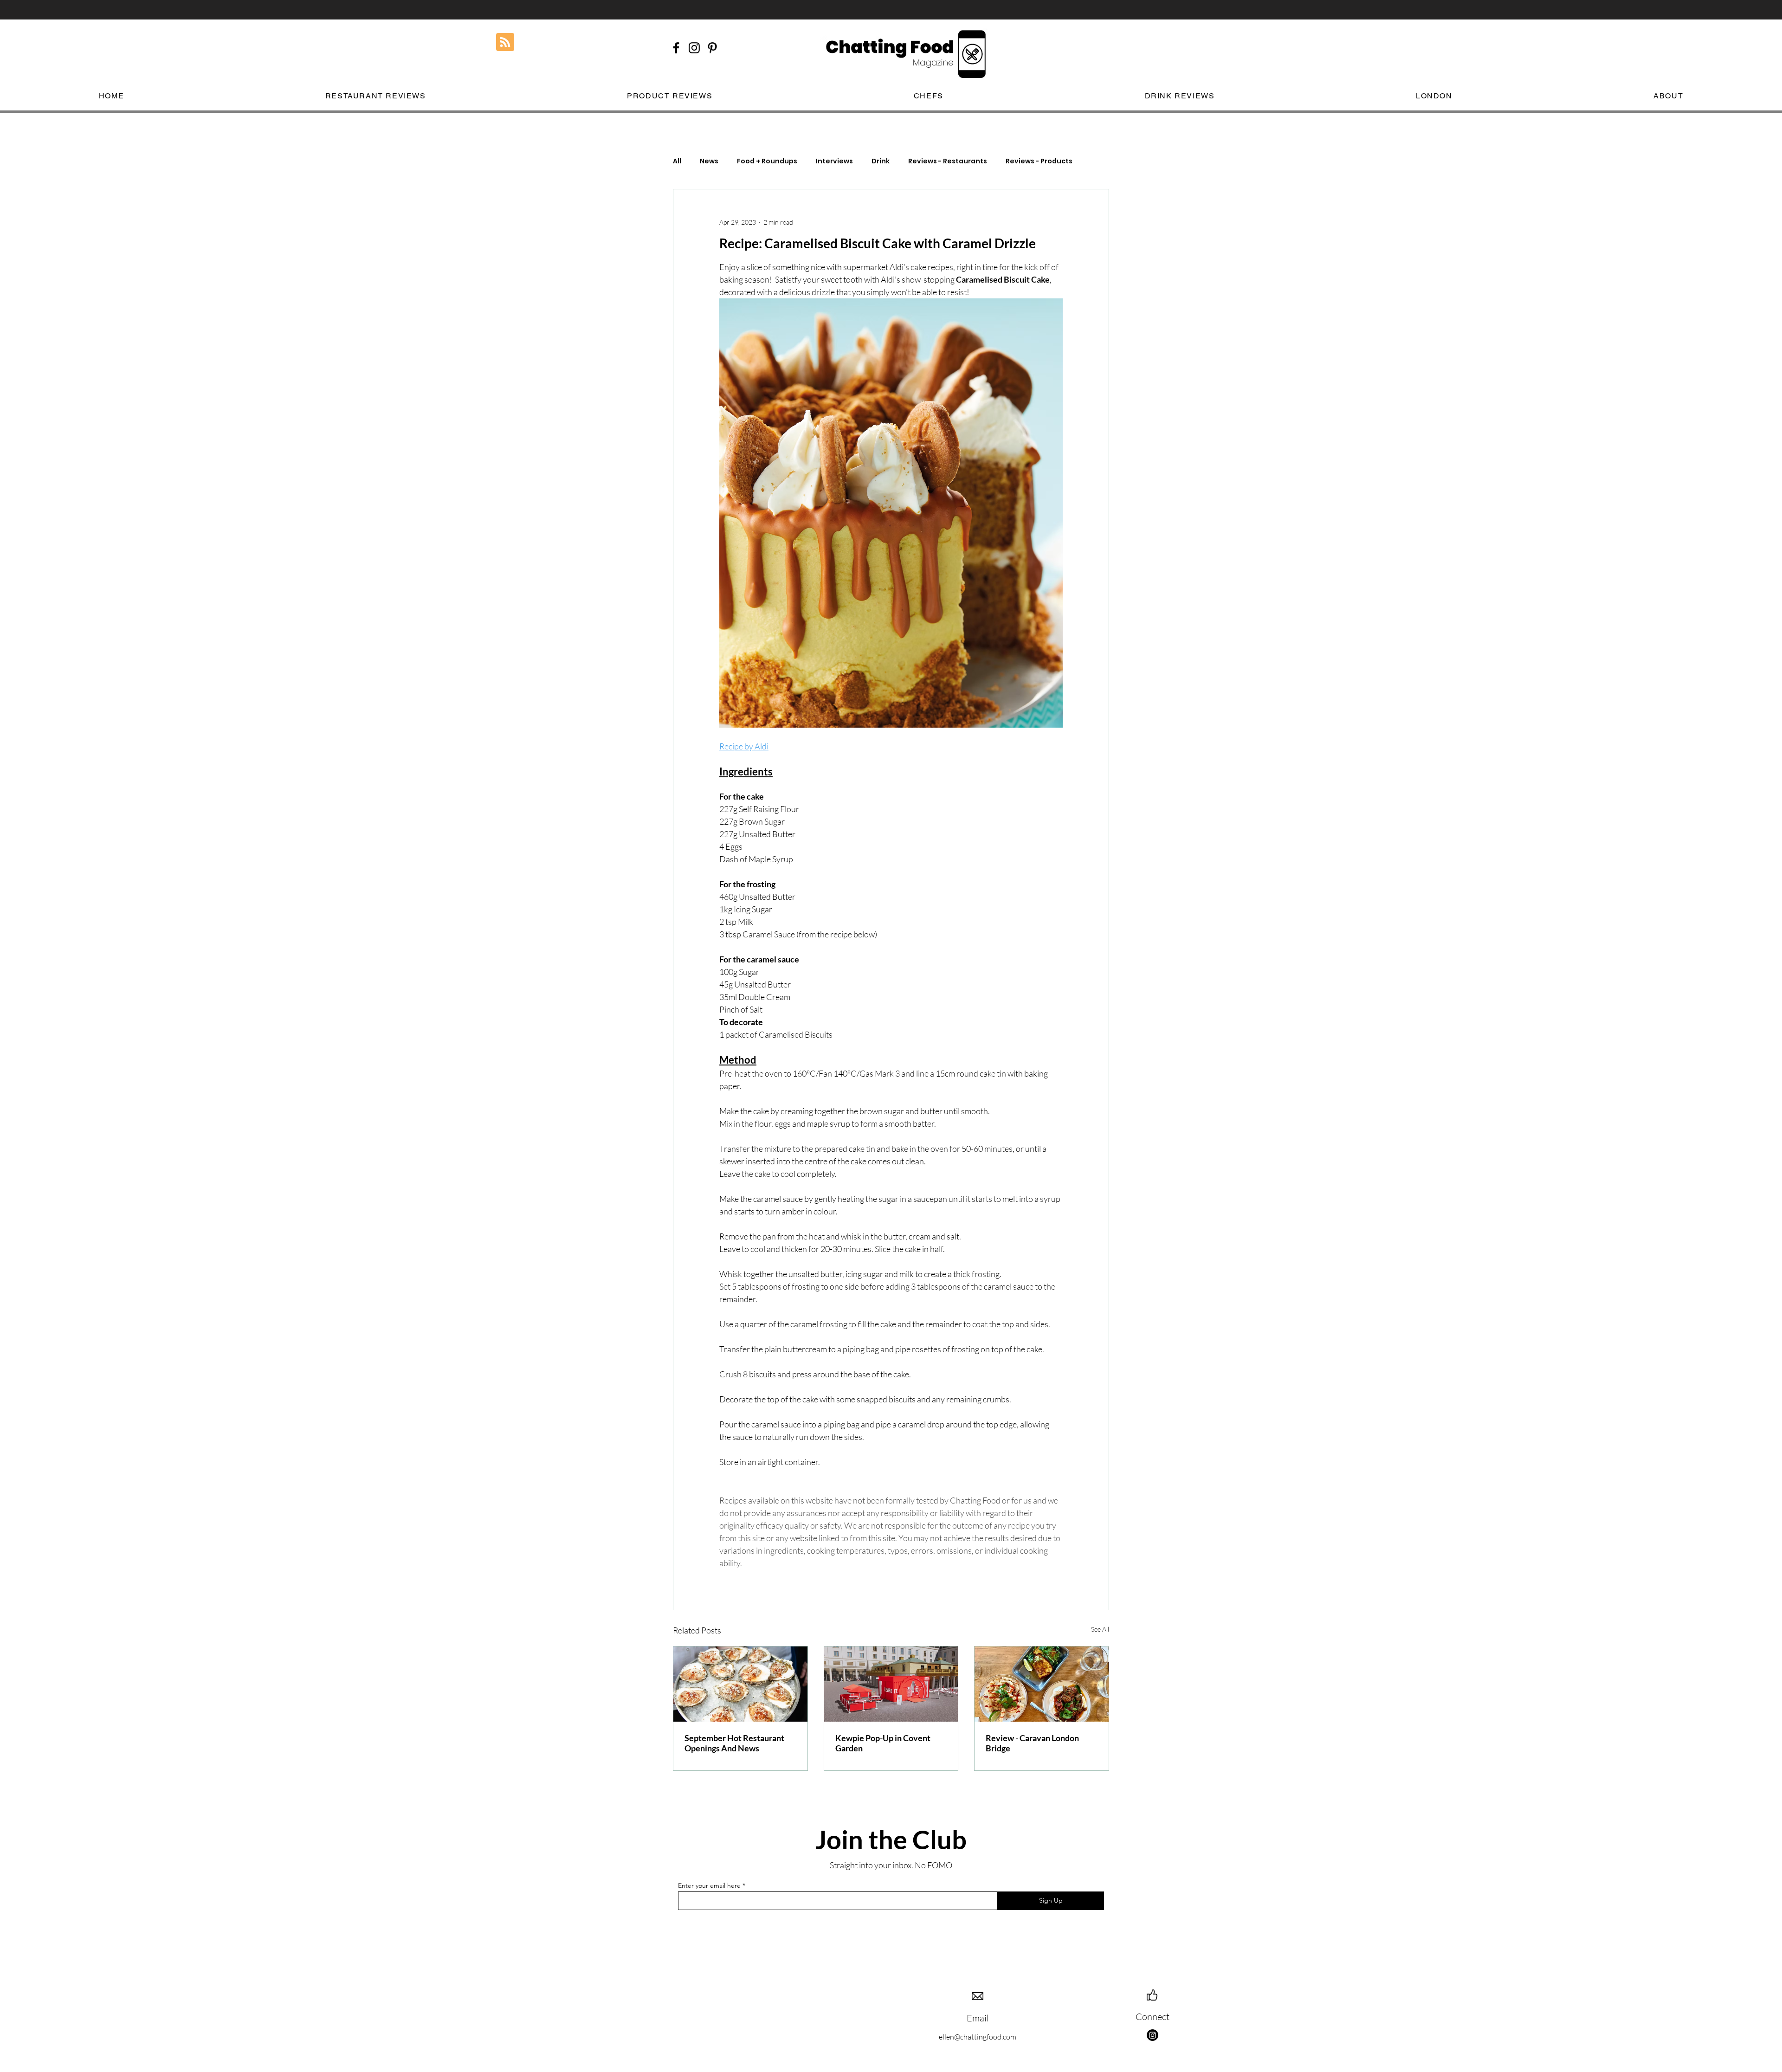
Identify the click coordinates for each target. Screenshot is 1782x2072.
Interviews (834, 161)
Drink (881, 161)
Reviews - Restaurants (948, 161)
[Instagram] (1152, 2035)
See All (1100, 1629)
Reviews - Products (1039, 161)
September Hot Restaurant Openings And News (734, 1743)
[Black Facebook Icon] (676, 48)
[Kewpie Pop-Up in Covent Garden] (891, 1684)
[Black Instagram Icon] (694, 48)
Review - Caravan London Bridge (1032, 1743)
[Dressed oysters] (740, 1684)
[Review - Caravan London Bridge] (1042, 1684)
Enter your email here (709, 1885)
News (709, 161)
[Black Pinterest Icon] (712, 48)
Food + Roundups (767, 161)
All (677, 161)
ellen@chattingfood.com (978, 2037)
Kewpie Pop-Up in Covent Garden (883, 1743)
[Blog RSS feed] (505, 42)
